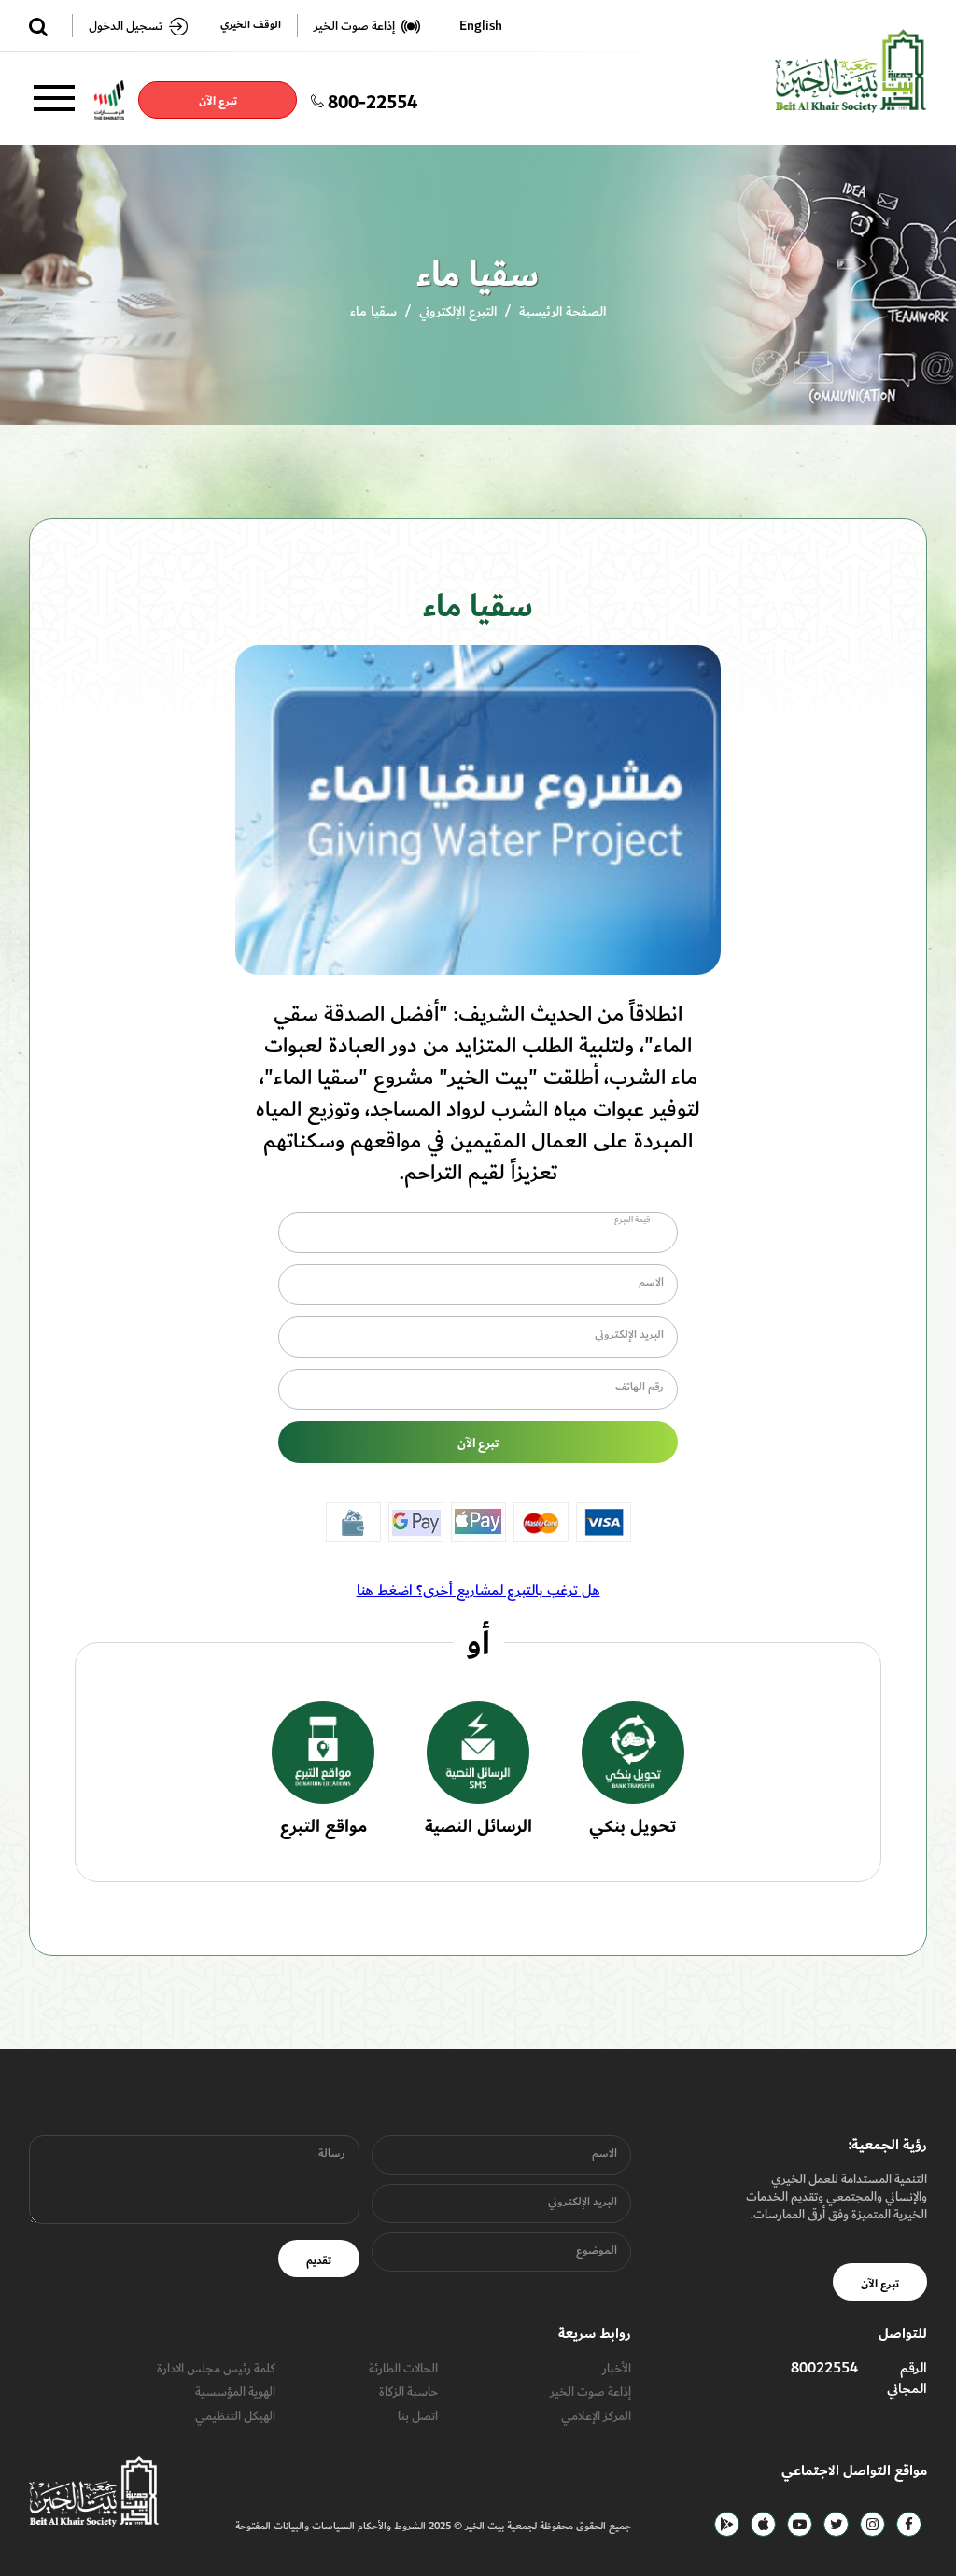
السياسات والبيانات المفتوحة (295, 2526)
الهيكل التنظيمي (235, 2416)
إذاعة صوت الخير (590, 2392)
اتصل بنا (418, 2416)
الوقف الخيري (251, 26)
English (481, 26)
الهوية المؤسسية (235, 2392)
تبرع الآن (217, 101)
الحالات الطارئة (403, 2368)
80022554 (824, 2368)
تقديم (319, 2260)
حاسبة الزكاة (408, 2392)
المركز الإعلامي (596, 2416)
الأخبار (617, 2368)
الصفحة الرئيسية (562, 311)
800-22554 (373, 100)
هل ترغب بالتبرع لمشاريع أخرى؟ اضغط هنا (478, 1590)
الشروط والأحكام (390, 2526)
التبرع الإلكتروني (458, 311)
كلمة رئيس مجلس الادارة (216, 2368)
